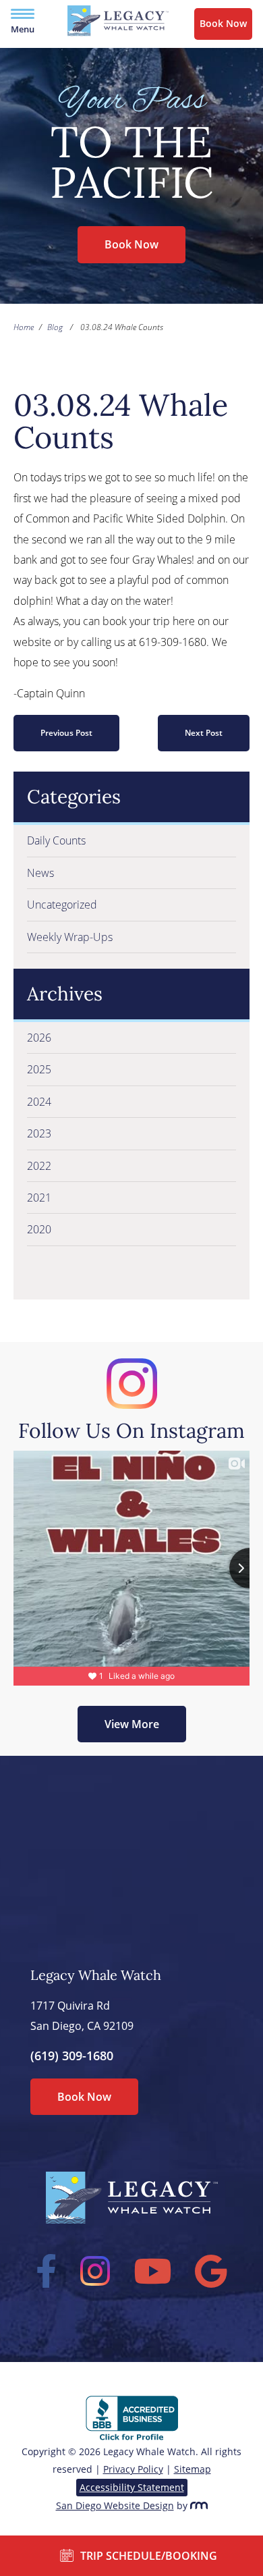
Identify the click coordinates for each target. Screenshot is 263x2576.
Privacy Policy (133, 2469)
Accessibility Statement (132, 2487)
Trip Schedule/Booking (149, 2556)
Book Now (223, 23)
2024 (39, 1102)
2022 (39, 1166)
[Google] (211, 2271)
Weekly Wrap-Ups (70, 937)
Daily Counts (56, 840)
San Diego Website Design (115, 2505)
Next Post (204, 733)
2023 (39, 1133)
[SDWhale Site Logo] (118, 32)
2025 (39, 1069)
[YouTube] (153, 2271)
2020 (39, 1229)
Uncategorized (62, 905)
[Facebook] (47, 2271)
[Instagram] (95, 2271)
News (40, 873)
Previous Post (66, 733)
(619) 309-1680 (72, 2056)
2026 (39, 1038)
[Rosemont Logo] (199, 2505)
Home (24, 327)
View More (132, 1724)
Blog (55, 327)
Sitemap (193, 2469)
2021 (39, 1198)
